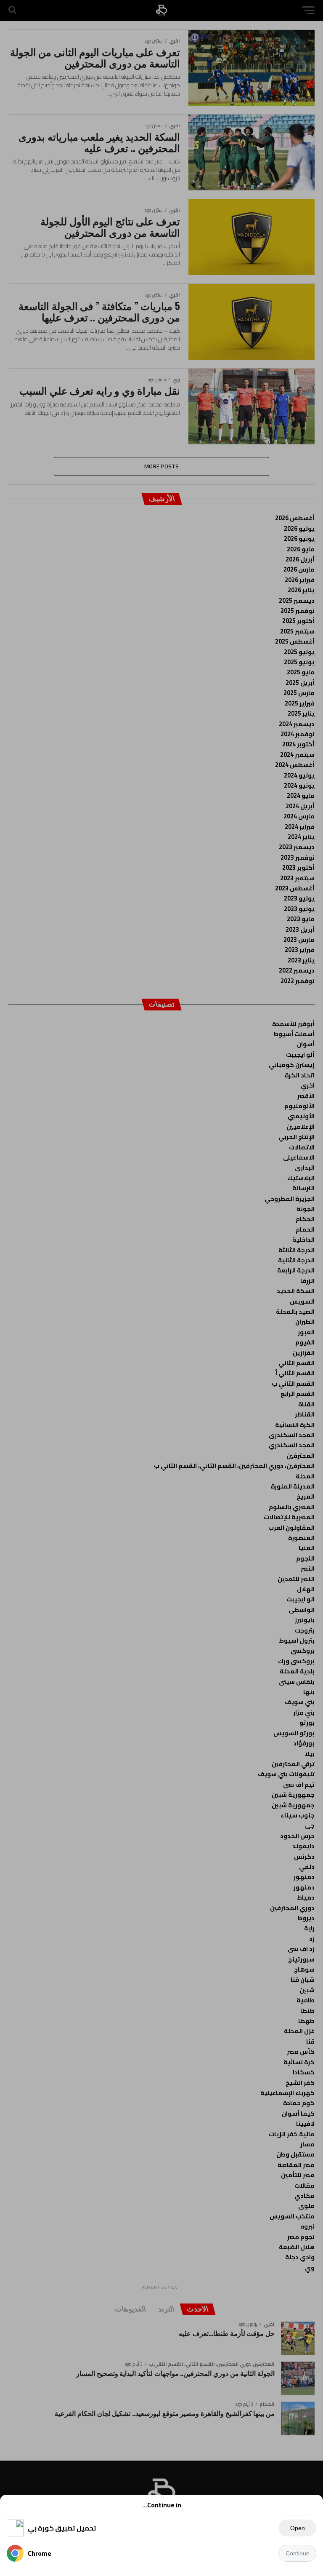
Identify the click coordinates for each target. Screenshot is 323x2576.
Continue (298, 2553)
